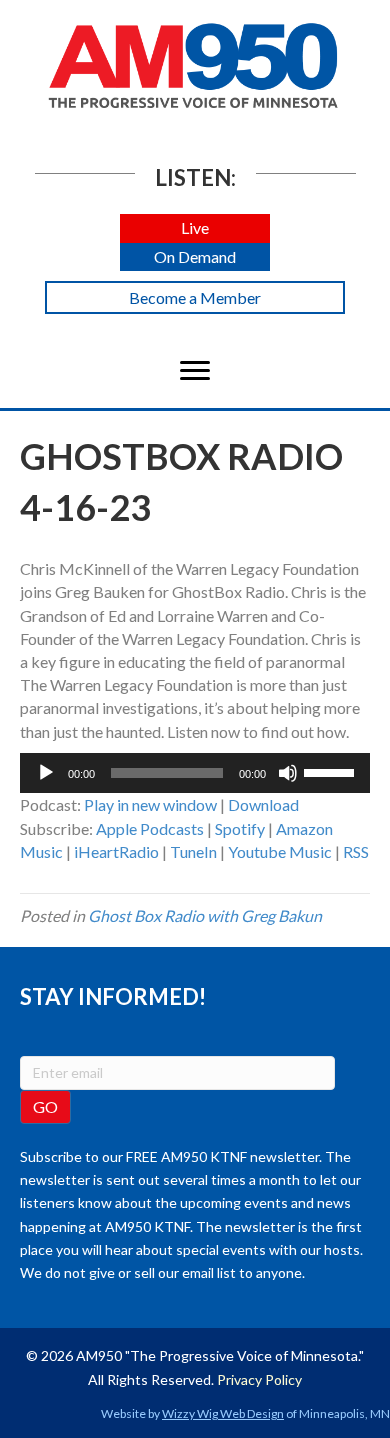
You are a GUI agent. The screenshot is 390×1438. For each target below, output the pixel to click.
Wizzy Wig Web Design (223, 1413)
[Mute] (288, 773)
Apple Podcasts (150, 828)
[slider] (332, 771)
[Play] (46, 773)
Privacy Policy (259, 1379)
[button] (195, 228)
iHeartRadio (116, 851)
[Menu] (195, 371)
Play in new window (150, 804)
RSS (356, 851)
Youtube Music (280, 851)
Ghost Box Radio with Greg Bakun (205, 915)
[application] (195, 773)
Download (263, 804)
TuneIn (193, 851)
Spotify (240, 828)
